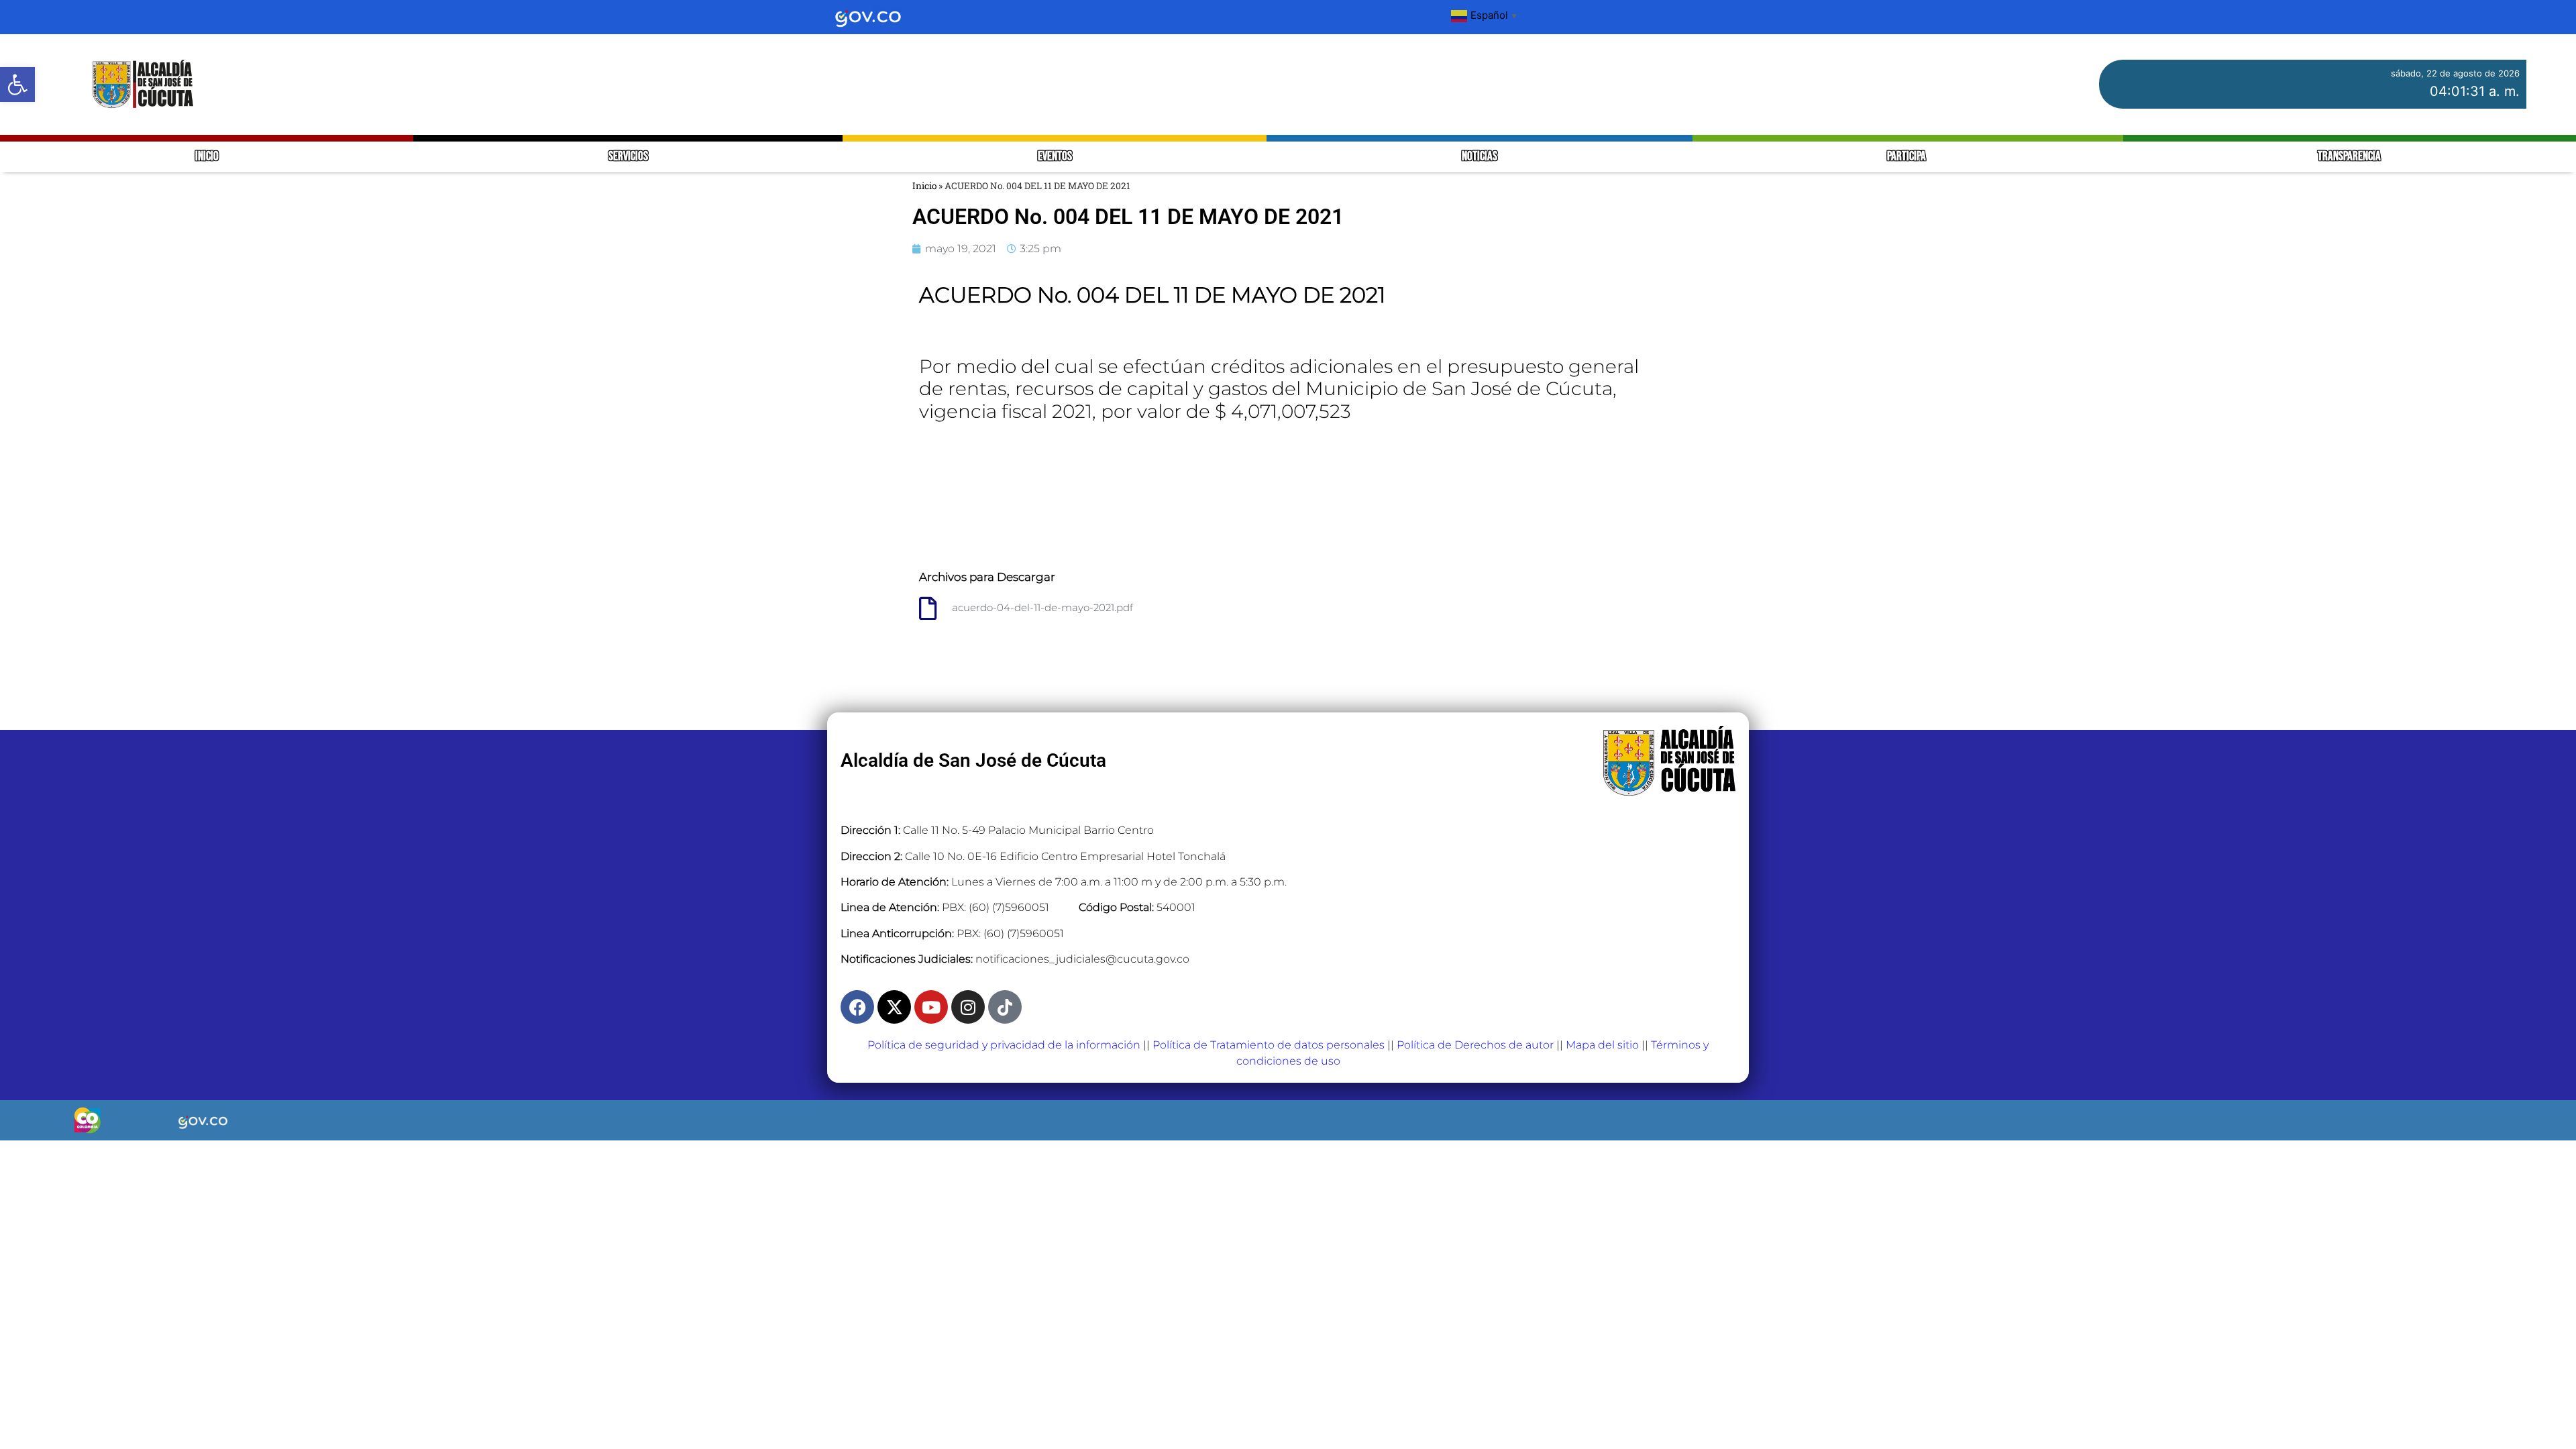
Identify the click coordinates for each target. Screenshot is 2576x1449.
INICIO (207, 157)
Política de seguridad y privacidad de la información (1004, 1045)
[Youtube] (931, 1007)
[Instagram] (968, 1007)
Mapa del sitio (1602, 1045)
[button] (17, 85)
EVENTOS (1055, 157)
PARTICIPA (1908, 157)
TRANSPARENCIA (2349, 157)
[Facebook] (857, 1007)
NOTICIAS (1480, 157)
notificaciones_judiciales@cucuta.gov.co (1082, 959)
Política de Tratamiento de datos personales (1269, 1045)
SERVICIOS (628, 157)
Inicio (924, 186)
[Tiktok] (1005, 1007)
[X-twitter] (894, 1007)
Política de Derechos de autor (1475, 1045)
